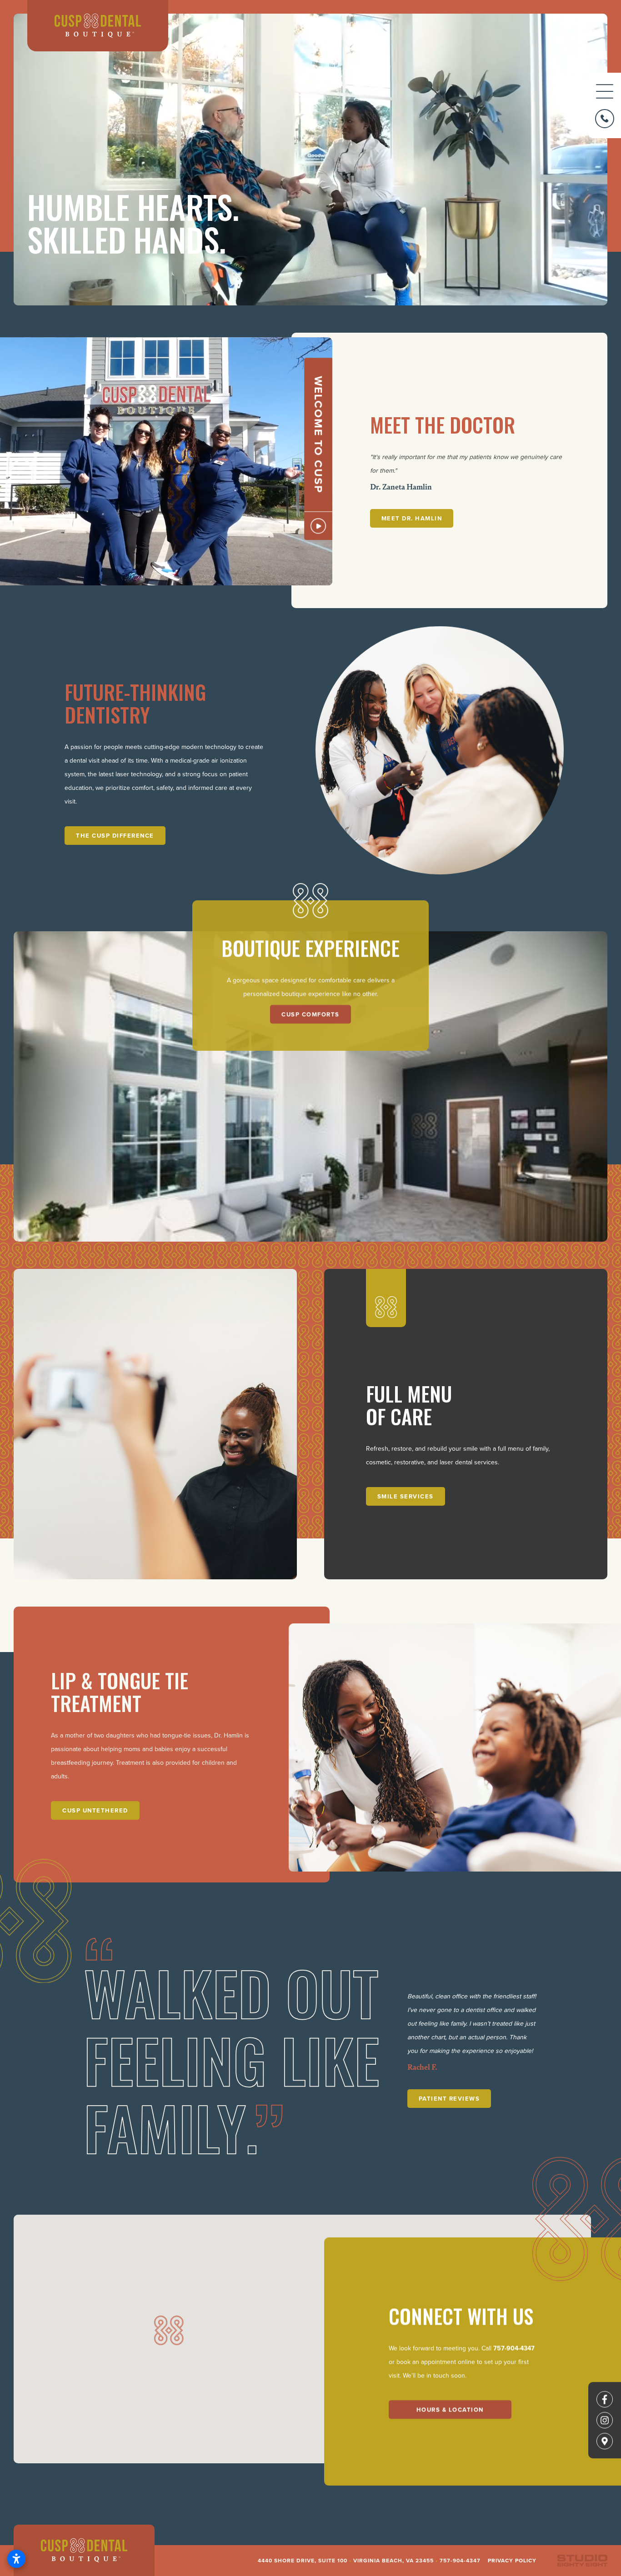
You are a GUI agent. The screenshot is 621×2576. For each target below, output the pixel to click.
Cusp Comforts (310, 1015)
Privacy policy (512, 2560)
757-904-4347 (514, 2348)
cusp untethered (95, 1810)
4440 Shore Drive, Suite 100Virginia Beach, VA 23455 (346, 2560)
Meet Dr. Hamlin (412, 518)
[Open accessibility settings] (16, 2559)
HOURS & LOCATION (450, 2409)
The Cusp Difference (115, 836)
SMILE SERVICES (406, 1496)
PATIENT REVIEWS (449, 2099)
